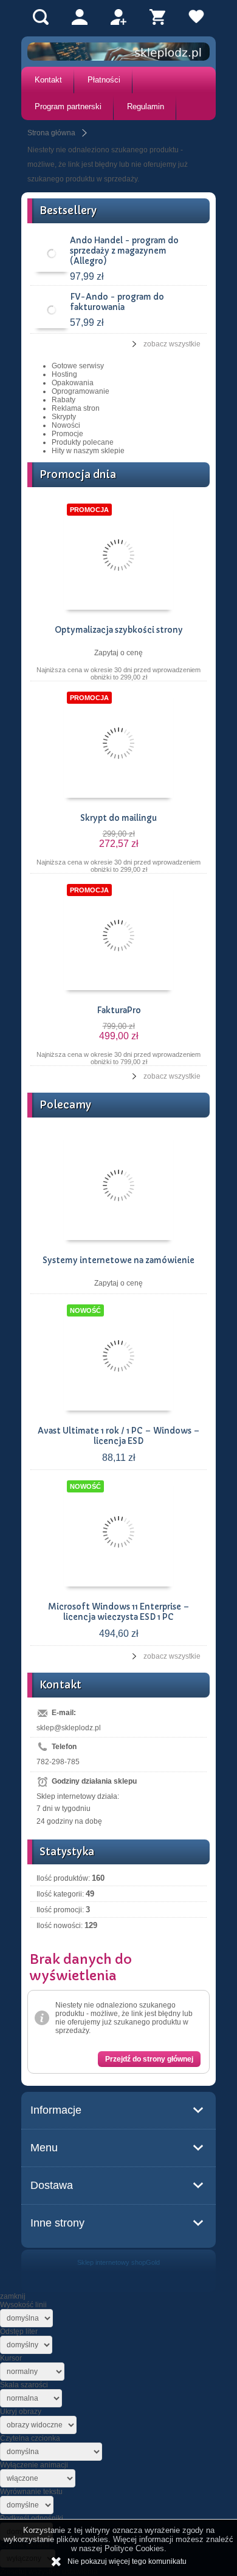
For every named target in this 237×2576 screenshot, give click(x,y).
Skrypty (64, 417)
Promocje (67, 434)
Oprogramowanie (81, 391)
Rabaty (64, 400)
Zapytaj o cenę (118, 653)
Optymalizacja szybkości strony (119, 630)
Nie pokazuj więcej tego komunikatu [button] (127, 2561)
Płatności (104, 80)
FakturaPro (119, 1010)
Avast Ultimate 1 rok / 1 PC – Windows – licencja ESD (119, 1436)
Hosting (64, 374)
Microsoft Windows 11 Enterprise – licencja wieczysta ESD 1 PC (119, 1612)
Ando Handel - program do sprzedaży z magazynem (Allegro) (124, 251)
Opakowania (73, 383)
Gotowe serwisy (78, 366)
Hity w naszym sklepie (88, 451)
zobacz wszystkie (172, 344)
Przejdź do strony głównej (149, 2059)
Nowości (66, 425)
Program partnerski (68, 106)
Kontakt (48, 80)
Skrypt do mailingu (118, 818)
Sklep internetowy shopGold (118, 2262)
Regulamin (146, 106)
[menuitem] (48, 80)
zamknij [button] (13, 2296)
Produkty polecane (83, 442)
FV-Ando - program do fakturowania (117, 302)
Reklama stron (76, 408)
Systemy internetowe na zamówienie (118, 1260)
